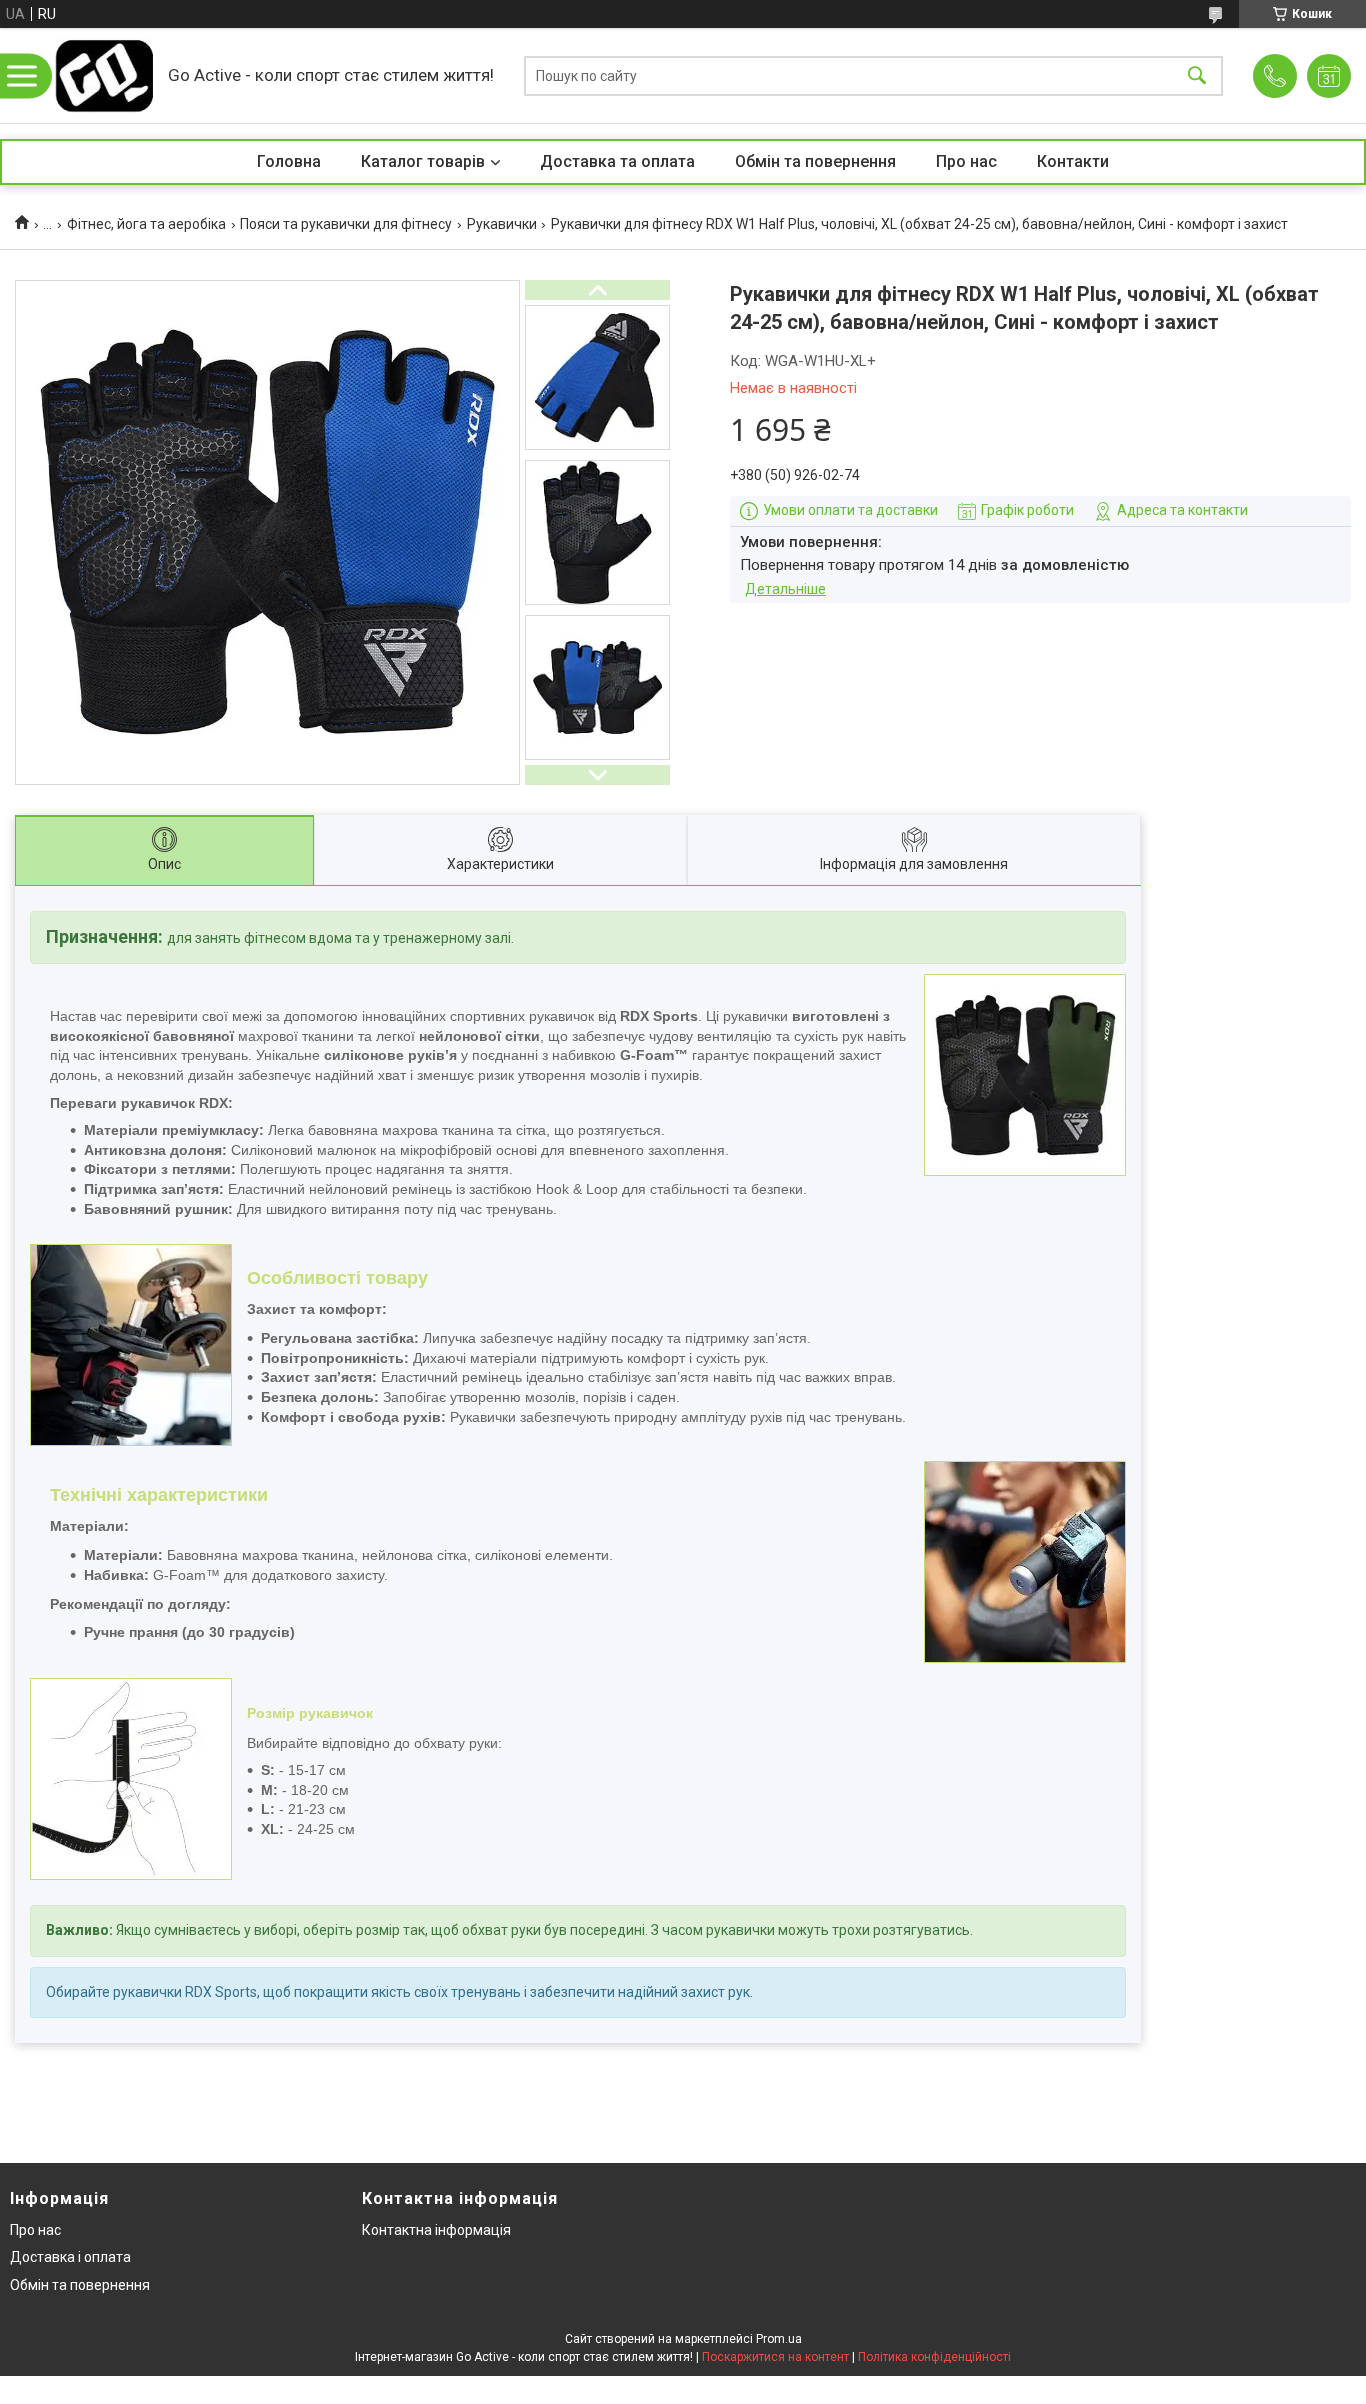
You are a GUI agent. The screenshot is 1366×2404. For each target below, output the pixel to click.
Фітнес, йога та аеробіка (146, 224)
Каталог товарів (423, 161)
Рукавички (502, 224)
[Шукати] (1197, 75)
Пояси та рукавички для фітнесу (346, 224)
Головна (289, 161)
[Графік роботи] (1329, 76)
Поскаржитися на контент (775, 2357)
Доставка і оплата (70, 2257)
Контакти (1073, 161)
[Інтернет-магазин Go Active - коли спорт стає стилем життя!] (104, 75)
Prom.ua (779, 2339)
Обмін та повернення (815, 161)
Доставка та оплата (617, 161)
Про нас (966, 161)
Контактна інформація (436, 2230)
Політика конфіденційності (934, 2357)
